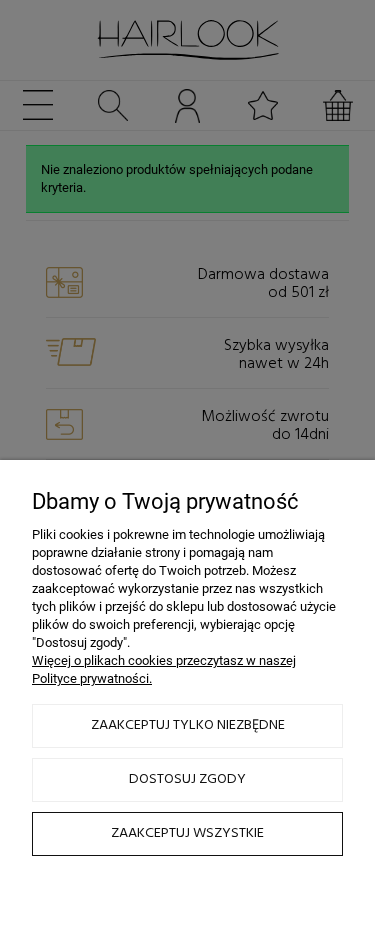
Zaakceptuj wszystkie (187, 833)
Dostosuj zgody (187, 779)
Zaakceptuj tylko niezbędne (188, 725)
